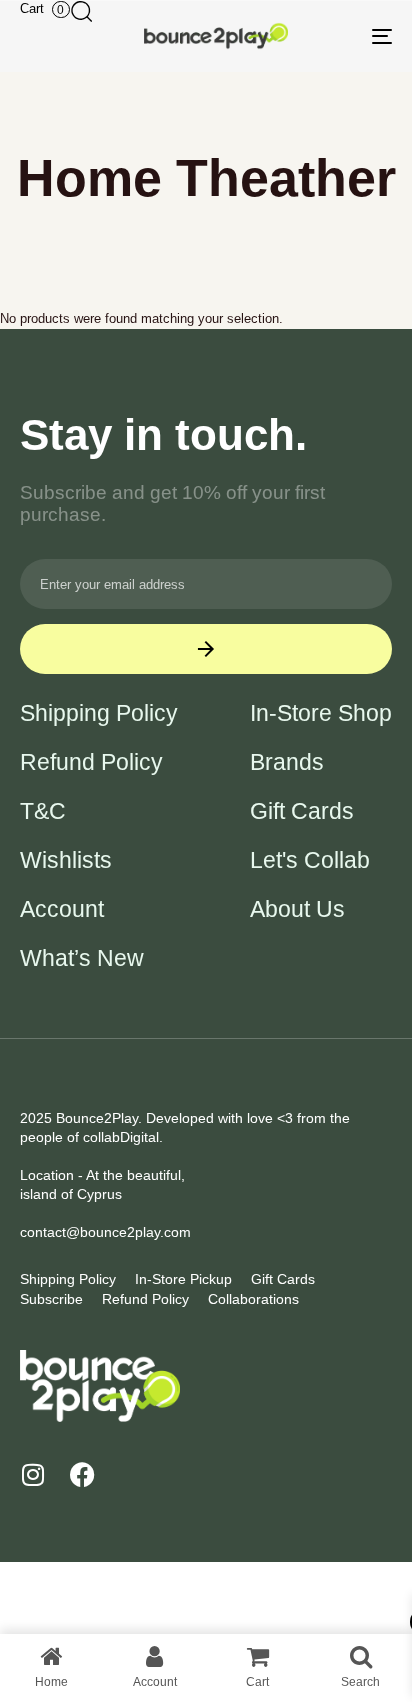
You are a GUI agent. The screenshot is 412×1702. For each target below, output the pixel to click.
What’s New (82, 958)
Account (62, 909)
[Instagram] (32, 1474)
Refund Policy (91, 762)
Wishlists (66, 860)
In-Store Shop (321, 713)
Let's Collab (310, 860)
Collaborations (253, 1299)
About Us (297, 909)
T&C (43, 811)
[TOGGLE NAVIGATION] (330, 36)
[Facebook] (82, 1474)
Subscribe (51, 1299)
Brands (287, 762)
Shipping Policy (99, 713)
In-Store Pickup (183, 1279)
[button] (81, 11)
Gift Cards (302, 811)
